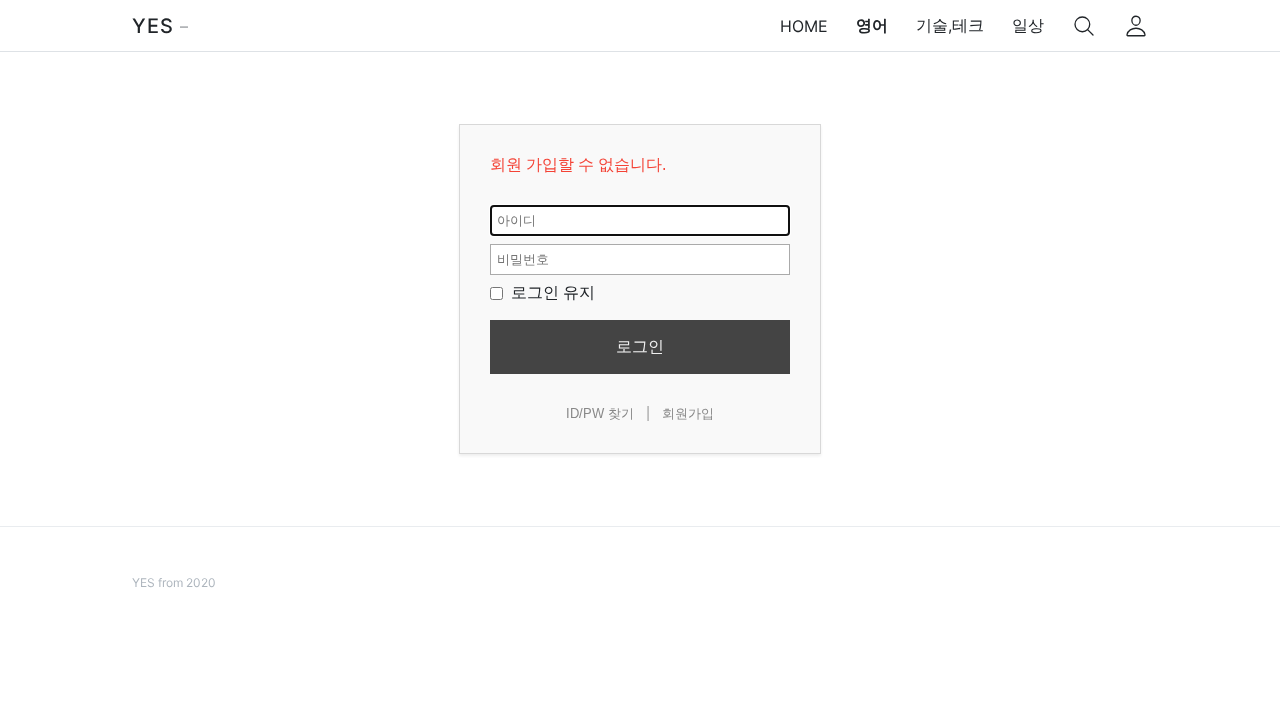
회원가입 (688, 413)
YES (153, 26)
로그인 (640, 346)
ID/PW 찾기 (600, 413)
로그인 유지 (551, 292)
